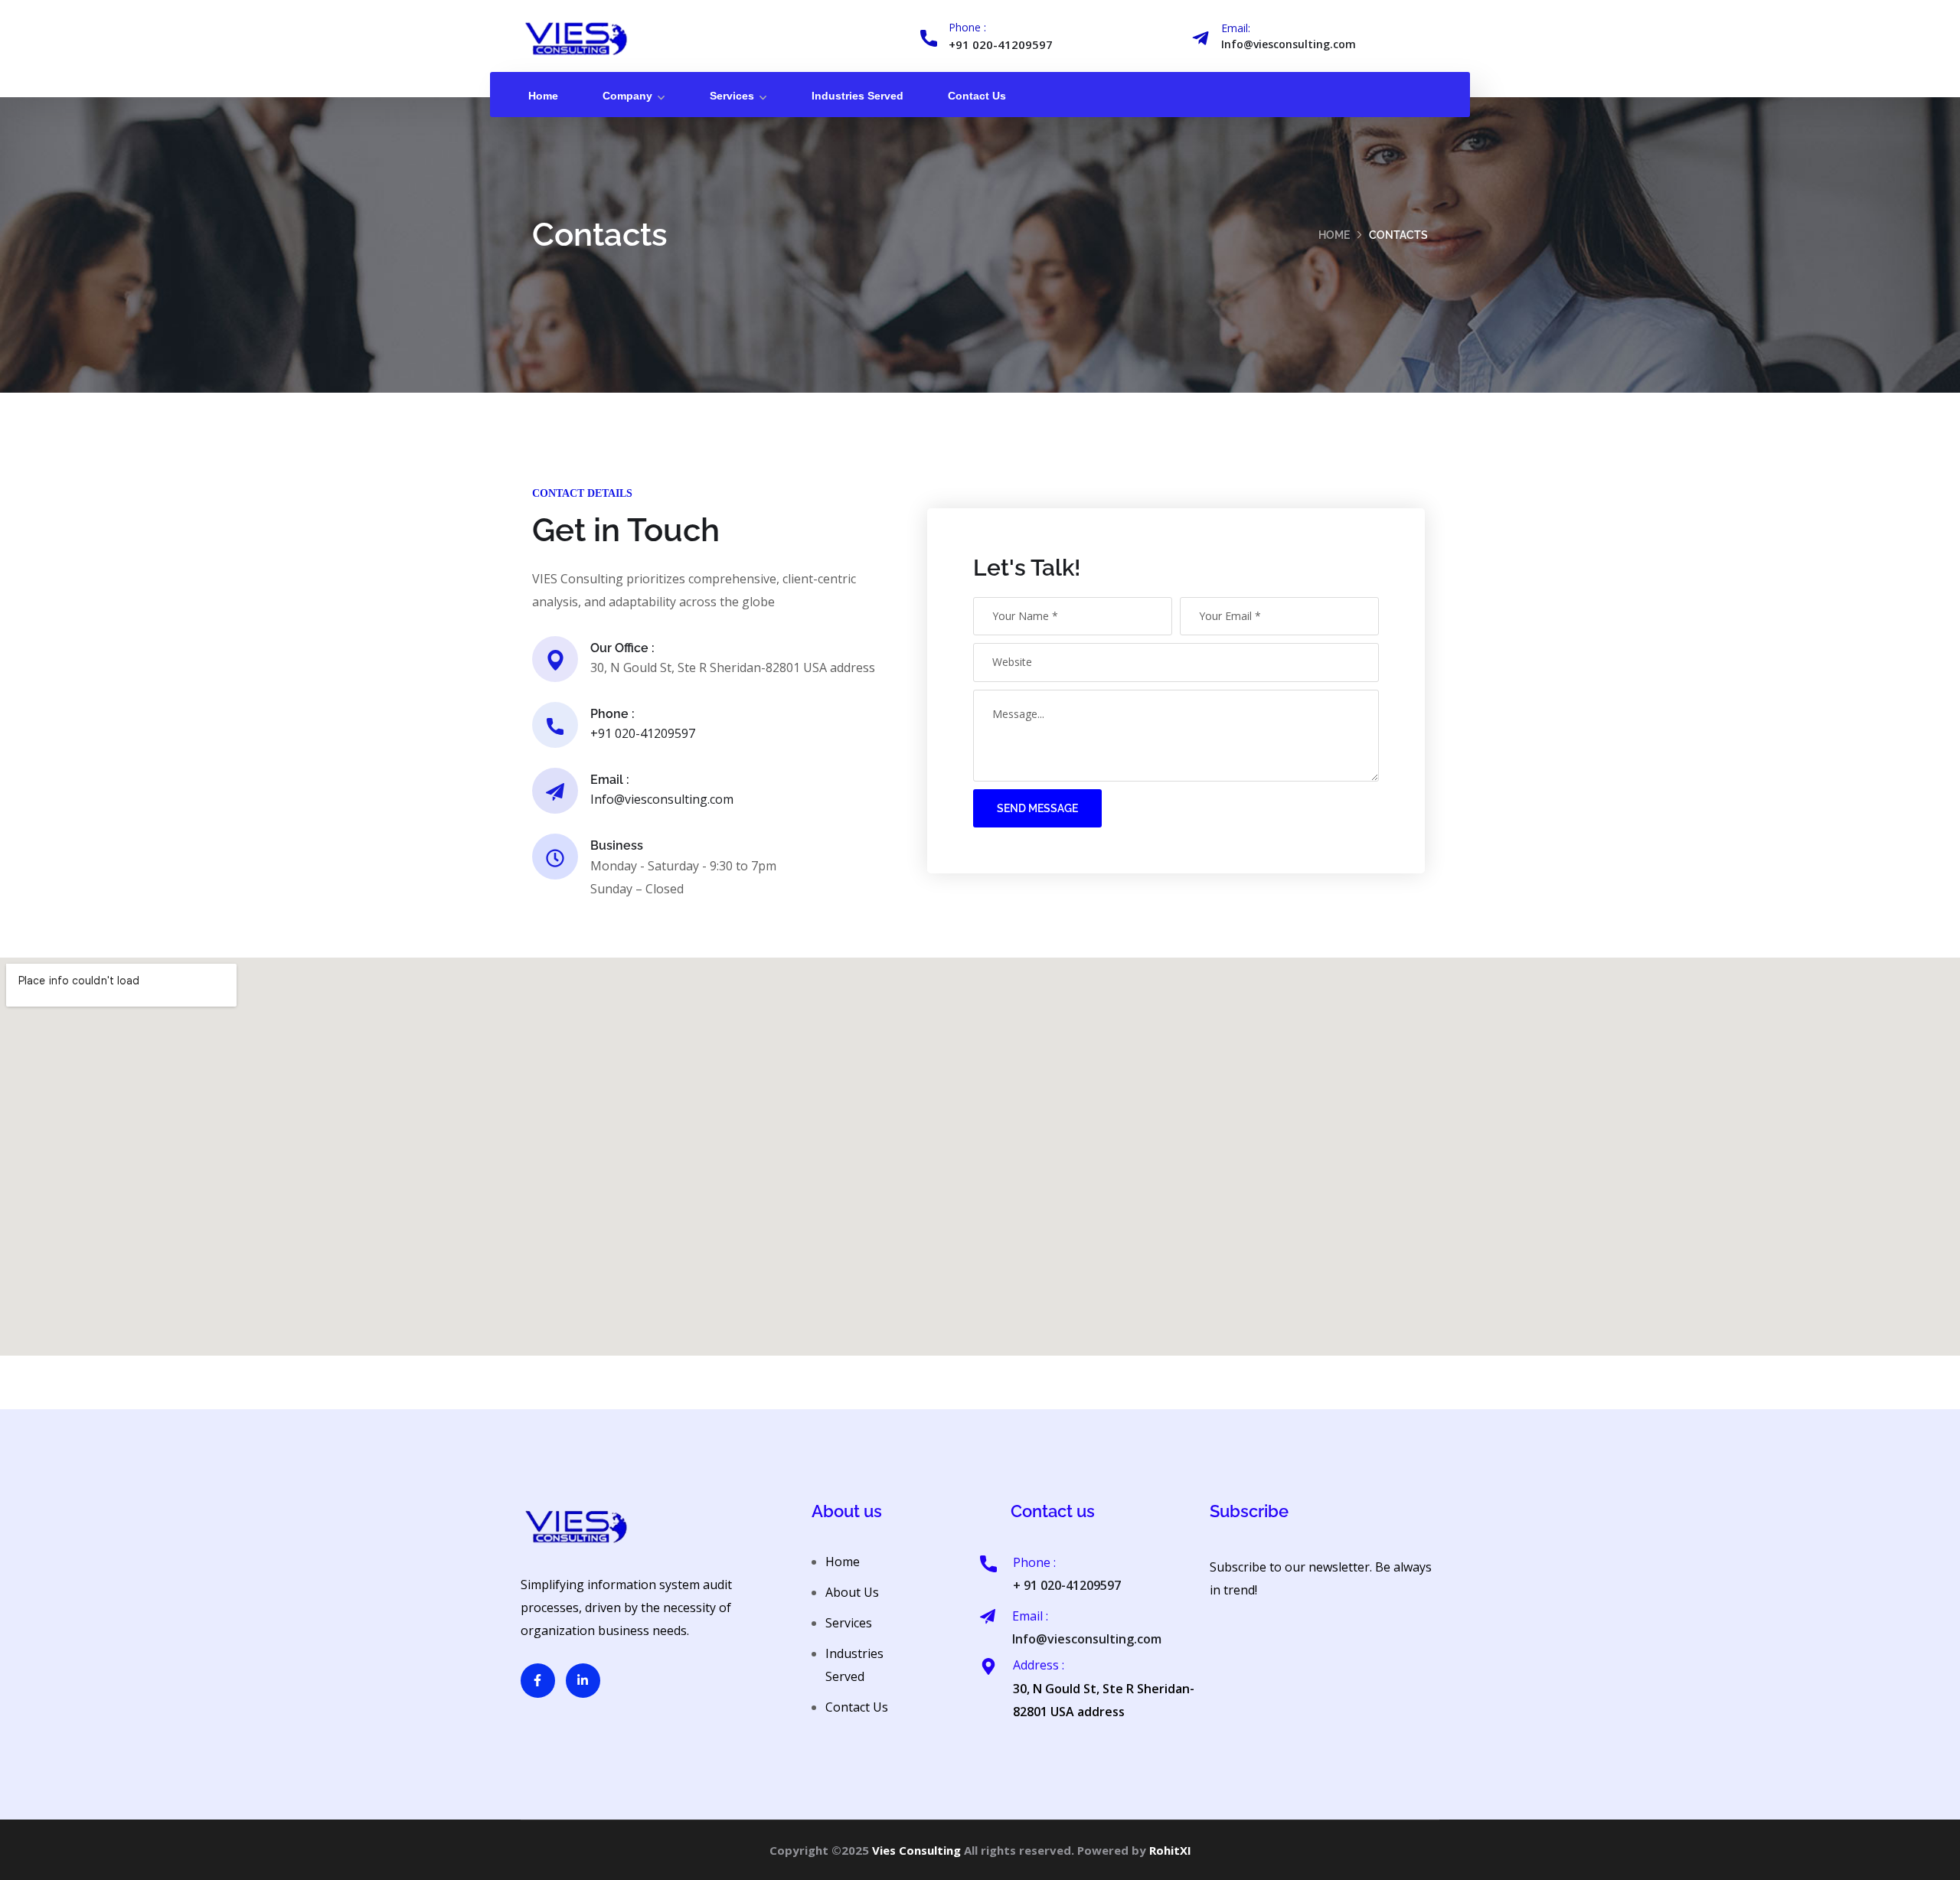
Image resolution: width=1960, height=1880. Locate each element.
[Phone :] (929, 38)
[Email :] (988, 1617)
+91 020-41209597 (1001, 44)
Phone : (967, 27)
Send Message (1037, 808)
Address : (1039, 1665)
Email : (610, 780)
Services (732, 96)
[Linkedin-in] (583, 1681)
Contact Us (977, 96)
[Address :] (988, 1666)
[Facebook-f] (538, 1681)
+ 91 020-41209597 (1067, 1585)
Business (617, 845)
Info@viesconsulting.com (1289, 44)
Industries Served (857, 96)
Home (543, 96)
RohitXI (1170, 1850)
